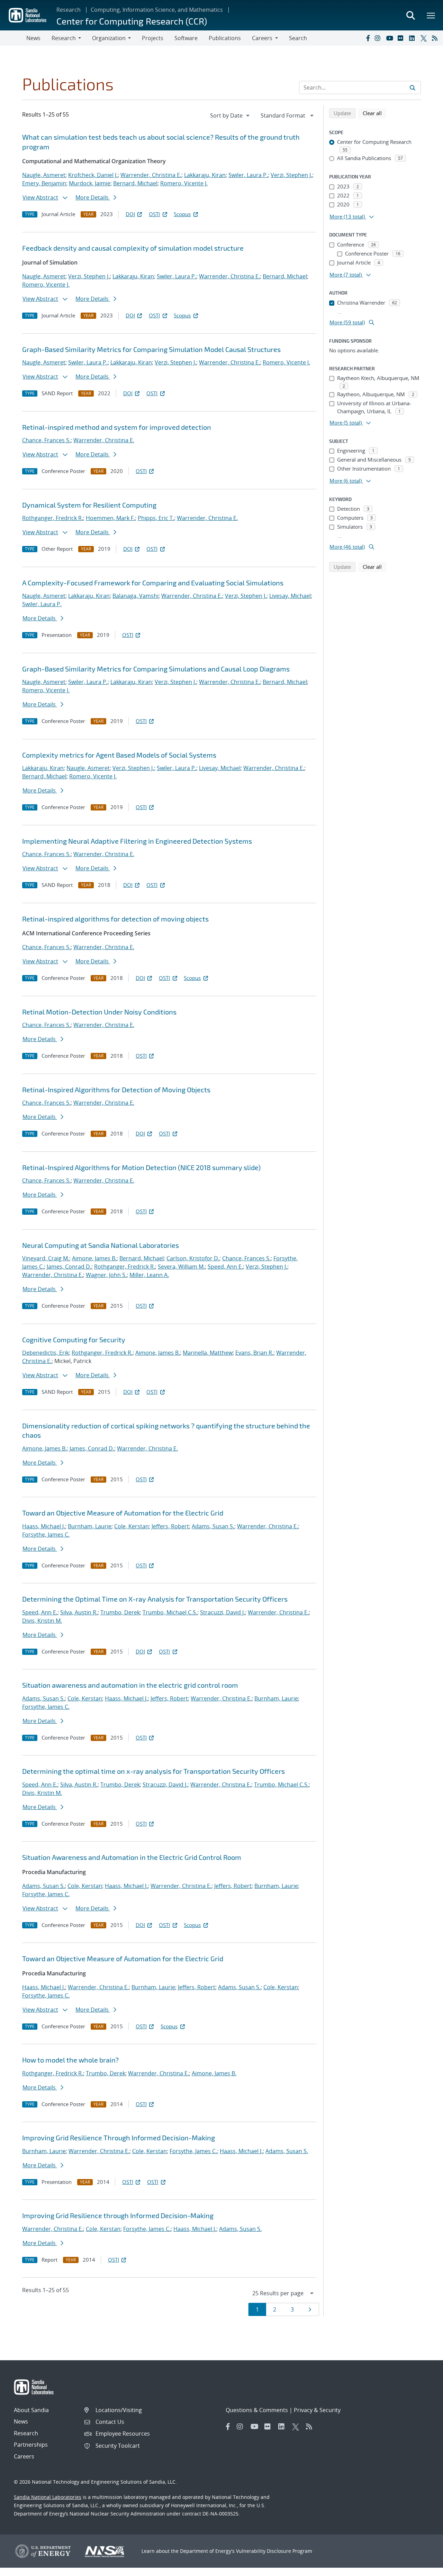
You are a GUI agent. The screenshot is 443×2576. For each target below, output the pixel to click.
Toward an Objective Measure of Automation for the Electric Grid (123, 1513)
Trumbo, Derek (120, 1612)
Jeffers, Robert (170, 1526)
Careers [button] (262, 38)
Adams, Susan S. (213, 1526)
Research (69, 10)
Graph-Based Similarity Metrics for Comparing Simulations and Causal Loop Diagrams (156, 669)
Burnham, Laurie (90, 1526)
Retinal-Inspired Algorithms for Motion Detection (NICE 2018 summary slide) (141, 1167)
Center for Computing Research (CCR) (132, 21)
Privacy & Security (317, 2410)
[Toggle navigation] (13, 38)
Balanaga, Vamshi (135, 596)
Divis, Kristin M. (42, 1621)
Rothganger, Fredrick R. (53, 518)
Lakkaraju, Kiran (205, 175)
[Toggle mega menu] (431, 15)
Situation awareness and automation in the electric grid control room (130, 1685)
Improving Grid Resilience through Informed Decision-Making (118, 2215)
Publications (225, 38)
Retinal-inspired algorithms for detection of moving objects (115, 919)
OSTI (154, 214)
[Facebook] (368, 38)
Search (298, 38)
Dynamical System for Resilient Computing (89, 505)
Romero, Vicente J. (184, 183)
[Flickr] (402, 38)
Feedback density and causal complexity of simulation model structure (133, 248)
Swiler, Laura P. (248, 175)
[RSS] (436, 38)
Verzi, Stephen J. (291, 175)
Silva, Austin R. (79, 1612)
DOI (130, 214)
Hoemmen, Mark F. (110, 518)
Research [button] (64, 38)
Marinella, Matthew (208, 1353)
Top (422, 2568)
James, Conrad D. (69, 1267)
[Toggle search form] (410, 15)
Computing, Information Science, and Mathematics (157, 10)
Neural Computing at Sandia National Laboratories (101, 1245)
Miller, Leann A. (149, 1275)
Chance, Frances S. (46, 440)
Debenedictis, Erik (46, 1353)
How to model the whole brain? (70, 2060)
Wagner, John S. (106, 1275)
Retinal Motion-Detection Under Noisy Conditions (99, 1012)
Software (186, 38)
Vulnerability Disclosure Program (274, 2551)
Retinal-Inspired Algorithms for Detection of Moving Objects (116, 1090)
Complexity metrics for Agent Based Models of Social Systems (119, 755)
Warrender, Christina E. (151, 175)
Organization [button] (109, 38)
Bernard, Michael (135, 183)
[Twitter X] (425, 38)
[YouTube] (390, 38)
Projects (153, 38)
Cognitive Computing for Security (74, 1340)
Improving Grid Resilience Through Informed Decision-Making (119, 2138)
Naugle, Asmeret (44, 175)
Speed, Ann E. (225, 1267)
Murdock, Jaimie (90, 183)
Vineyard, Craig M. (46, 1258)
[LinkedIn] (413, 38)
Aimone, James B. (94, 1258)
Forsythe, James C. (46, 1535)
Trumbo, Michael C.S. (170, 1612)
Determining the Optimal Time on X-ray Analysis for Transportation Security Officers (155, 1599)
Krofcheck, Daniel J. (93, 175)
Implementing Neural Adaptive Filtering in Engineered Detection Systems (137, 841)
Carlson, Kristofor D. (193, 1258)
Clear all (374, 113)
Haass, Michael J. (44, 1526)
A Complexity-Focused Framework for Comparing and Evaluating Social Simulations (153, 583)
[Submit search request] (413, 87)
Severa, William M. (181, 1267)
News (33, 38)
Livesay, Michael (290, 596)
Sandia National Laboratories (48, 2497)
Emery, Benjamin (44, 183)
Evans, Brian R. (254, 1353)
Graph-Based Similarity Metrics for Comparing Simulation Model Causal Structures (151, 349)
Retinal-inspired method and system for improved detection (117, 427)
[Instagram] (379, 38)
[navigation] (230, 115)
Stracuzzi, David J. (223, 1612)
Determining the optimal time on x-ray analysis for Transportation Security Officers (153, 1771)
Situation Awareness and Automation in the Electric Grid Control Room (132, 1857)
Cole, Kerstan (132, 1526)
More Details (93, 197)
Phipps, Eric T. (156, 518)
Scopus (182, 214)
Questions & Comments (257, 2410)
